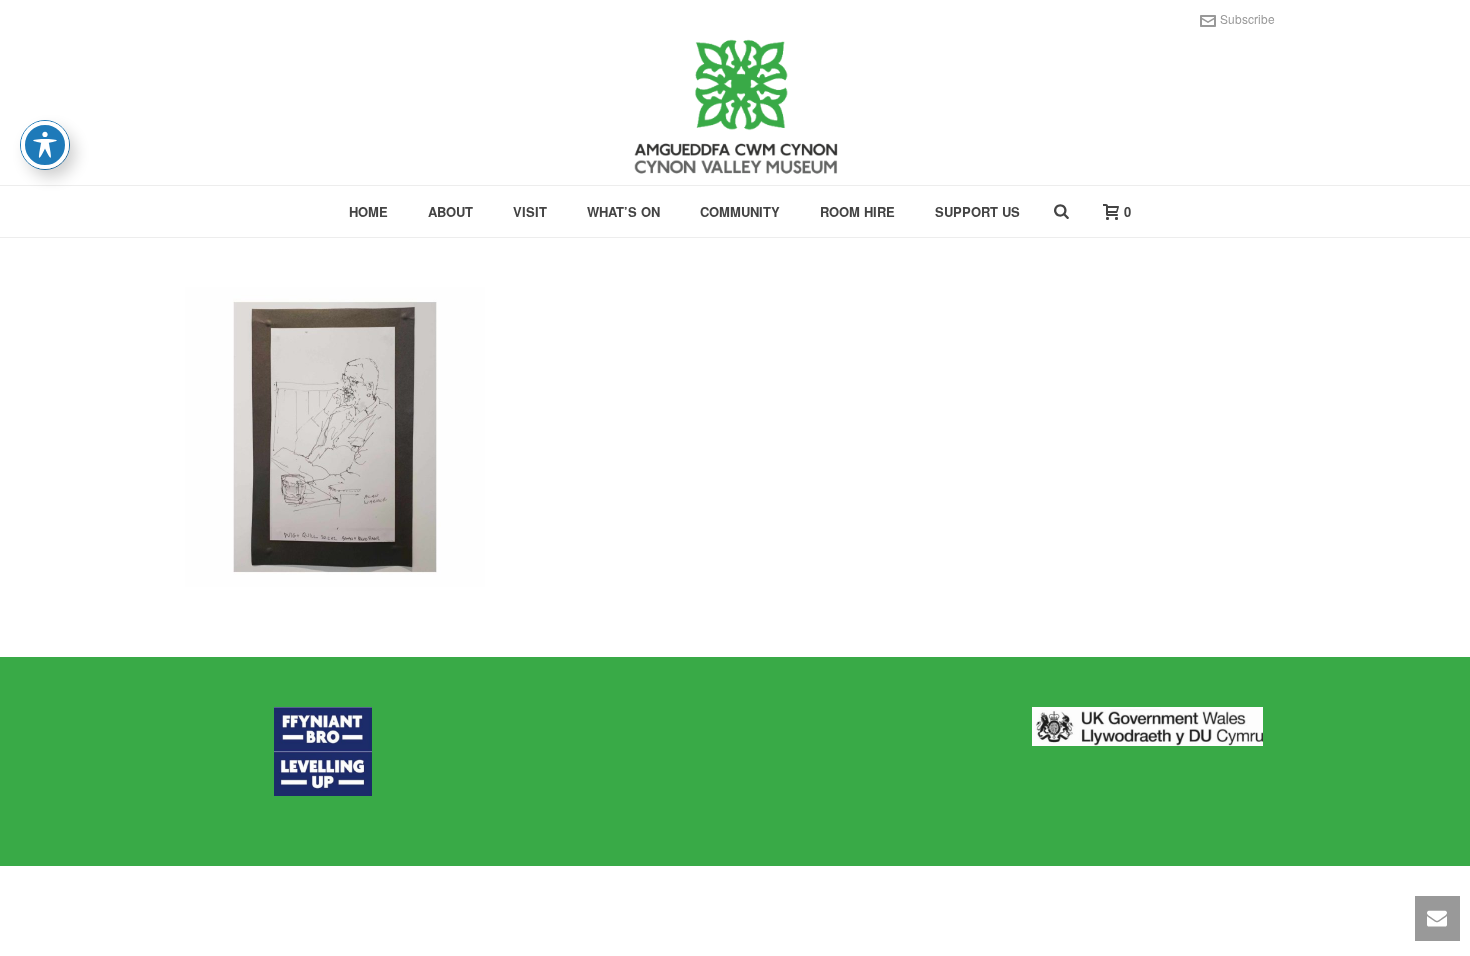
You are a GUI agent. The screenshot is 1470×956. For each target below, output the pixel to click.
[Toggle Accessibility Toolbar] (45, 145)
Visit (530, 211)
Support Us (977, 211)
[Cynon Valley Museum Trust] (735, 110)
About (450, 211)
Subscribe (1247, 18)
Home (368, 211)
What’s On (623, 211)
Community (740, 211)
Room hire (857, 211)
